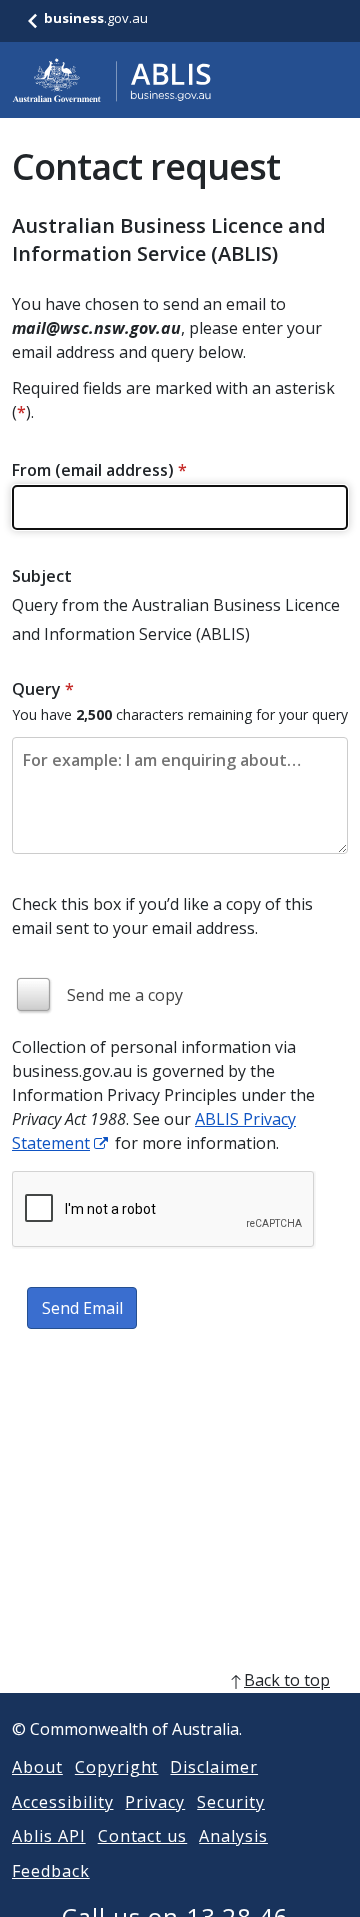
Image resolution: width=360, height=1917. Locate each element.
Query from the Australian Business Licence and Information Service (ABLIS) (176, 619)
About (37, 1767)
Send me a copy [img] (125, 995)
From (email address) (99, 470)
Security (231, 1802)
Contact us (143, 1836)
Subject (42, 576)
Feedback (51, 1871)
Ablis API (49, 1836)
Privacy (155, 1802)
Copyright (117, 1767)
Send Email (82, 1308)
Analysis (233, 1836)
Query (43, 689)
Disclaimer (214, 1767)
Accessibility (62, 1802)
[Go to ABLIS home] (112, 80)
